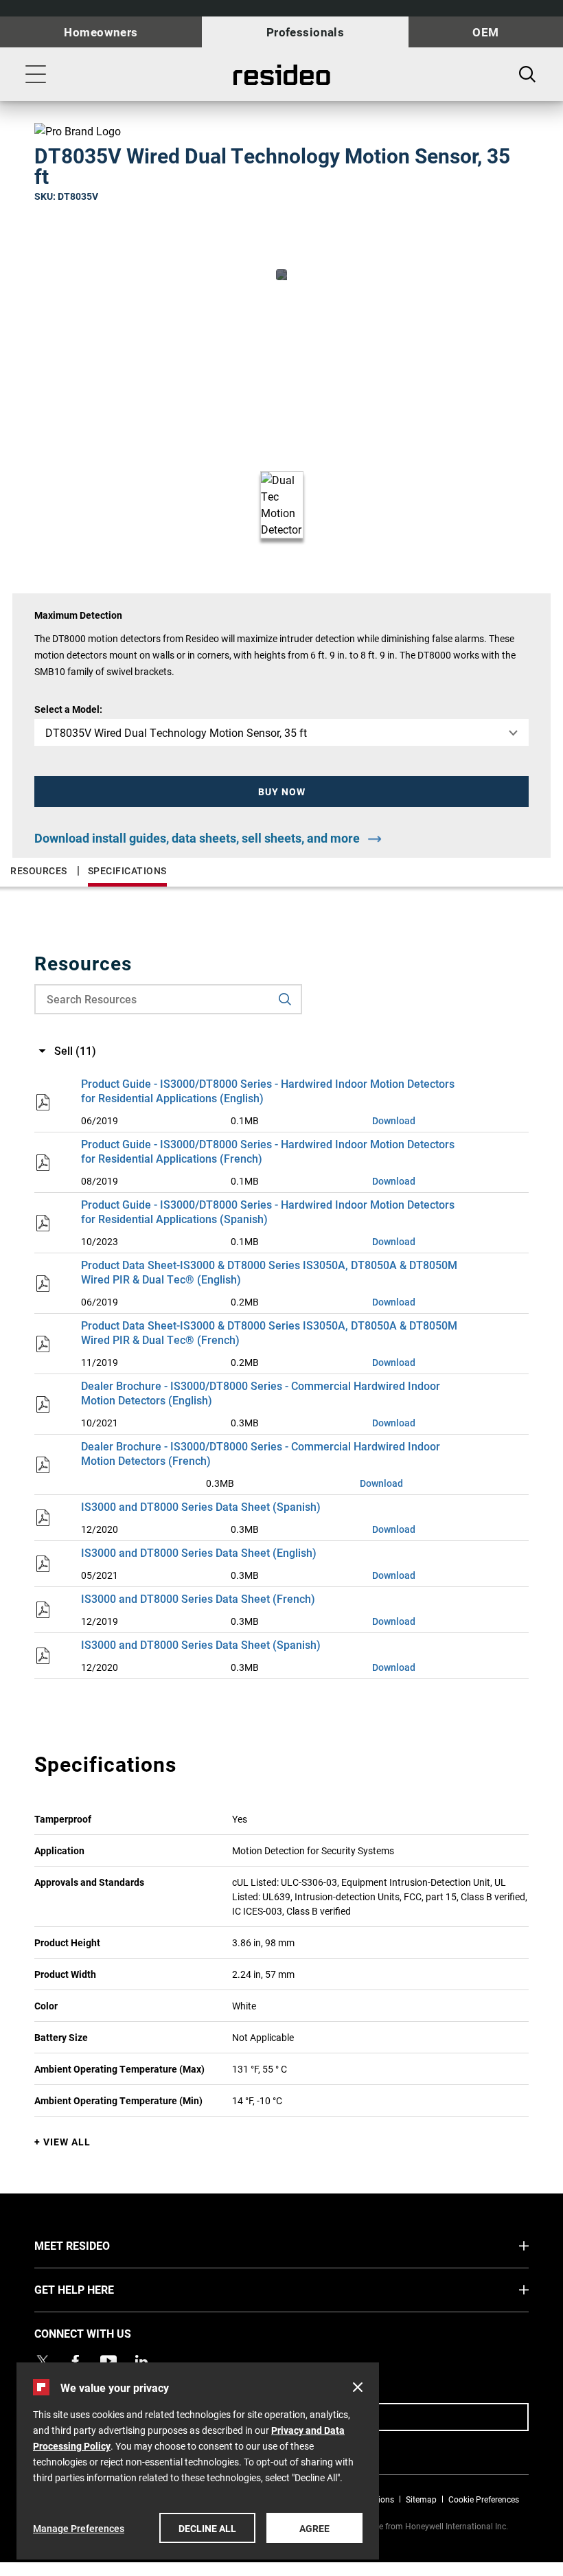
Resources (39, 870)
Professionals (306, 32)
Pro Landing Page (282, 75)
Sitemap (421, 2499)
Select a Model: (68, 709)
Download (394, 1120)
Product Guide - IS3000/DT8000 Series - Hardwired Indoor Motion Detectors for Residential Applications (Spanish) (268, 1211)
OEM (485, 32)
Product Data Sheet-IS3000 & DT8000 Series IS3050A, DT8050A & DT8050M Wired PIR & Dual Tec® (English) (269, 1272)
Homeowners (101, 32)
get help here (100, 2289)
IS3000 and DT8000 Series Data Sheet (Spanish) (201, 1506)
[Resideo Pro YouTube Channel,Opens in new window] (108, 2361)
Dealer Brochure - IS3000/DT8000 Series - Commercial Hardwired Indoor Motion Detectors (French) (261, 1453)
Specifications (127, 870)
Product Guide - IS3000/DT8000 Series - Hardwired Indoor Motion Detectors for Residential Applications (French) (268, 1151)
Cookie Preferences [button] (484, 2499)
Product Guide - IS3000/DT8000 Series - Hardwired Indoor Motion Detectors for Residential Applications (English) (268, 1091)
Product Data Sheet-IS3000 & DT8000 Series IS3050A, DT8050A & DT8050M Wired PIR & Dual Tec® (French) (269, 1332)
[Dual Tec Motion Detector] (281, 275)
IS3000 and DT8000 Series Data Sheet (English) (199, 1552)
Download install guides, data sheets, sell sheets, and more (197, 838)
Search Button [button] (527, 74)
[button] (281, 791)
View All (67, 2142)
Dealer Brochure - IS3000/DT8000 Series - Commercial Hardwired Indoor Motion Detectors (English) (261, 1393)
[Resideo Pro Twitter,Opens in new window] (43, 2361)
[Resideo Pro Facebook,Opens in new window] (76, 2361)
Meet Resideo (98, 2245)
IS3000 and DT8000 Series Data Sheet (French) (198, 1598)
